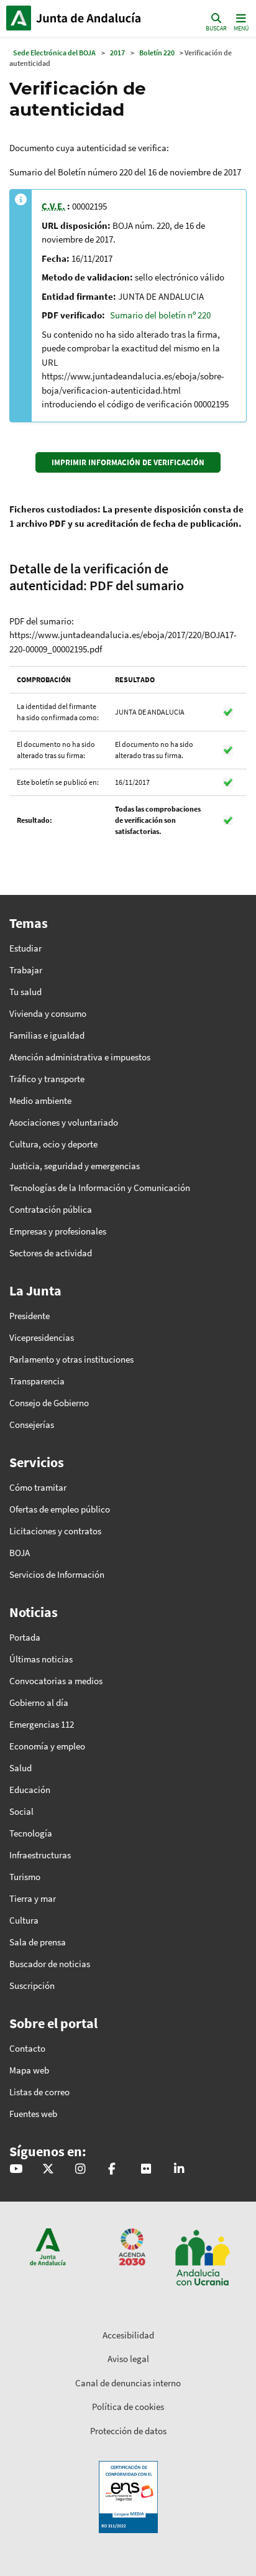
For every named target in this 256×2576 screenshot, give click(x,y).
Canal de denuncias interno (128, 2383)
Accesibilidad (128, 2335)
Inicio (90, 18)
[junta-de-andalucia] (179, 2170)
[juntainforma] (146, 2170)
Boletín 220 (157, 53)
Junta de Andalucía (19, 18)
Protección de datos (128, 2431)
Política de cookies (128, 2407)
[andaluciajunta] (48, 2170)
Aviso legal (128, 2359)
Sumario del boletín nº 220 (160, 315)
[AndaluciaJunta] (112, 2170)
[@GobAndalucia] (16, 2170)
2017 (117, 53)
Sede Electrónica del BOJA (54, 53)
